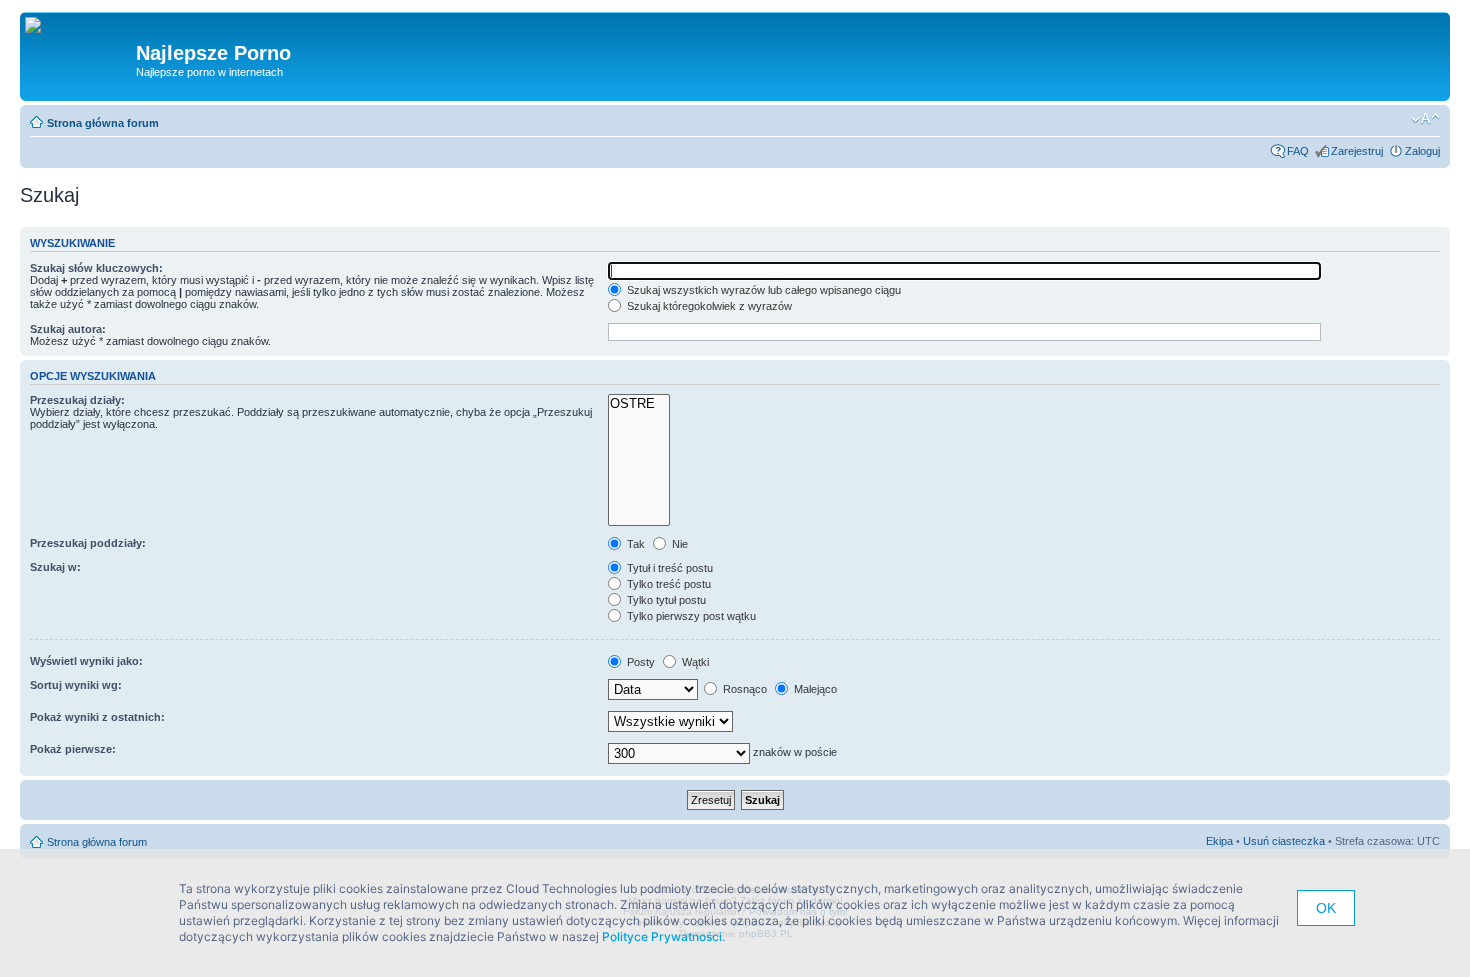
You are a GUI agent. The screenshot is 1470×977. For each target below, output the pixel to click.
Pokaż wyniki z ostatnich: (97, 717)
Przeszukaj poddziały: (88, 543)
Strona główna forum (103, 123)
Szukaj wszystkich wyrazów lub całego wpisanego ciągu (762, 290)
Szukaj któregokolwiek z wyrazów (708, 306)
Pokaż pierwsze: (73, 749)
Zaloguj (1422, 151)
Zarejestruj (1357, 151)
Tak (634, 544)
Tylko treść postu (667, 584)
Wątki (694, 662)
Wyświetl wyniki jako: (86, 661)
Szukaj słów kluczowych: (96, 268)
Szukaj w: (55, 567)
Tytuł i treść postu (668, 568)
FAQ (1298, 151)
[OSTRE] (639, 404)
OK (1326, 908)
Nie (678, 544)
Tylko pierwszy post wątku (690, 616)
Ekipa (1219, 841)
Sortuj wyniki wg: (76, 685)
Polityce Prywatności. (663, 936)
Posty (639, 662)
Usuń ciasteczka (1284, 841)
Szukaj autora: (68, 329)
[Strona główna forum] (40, 26)
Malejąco (814, 689)
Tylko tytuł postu (665, 600)
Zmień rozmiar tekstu (1425, 119)
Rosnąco (743, 689)
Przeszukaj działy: (77, 400)
